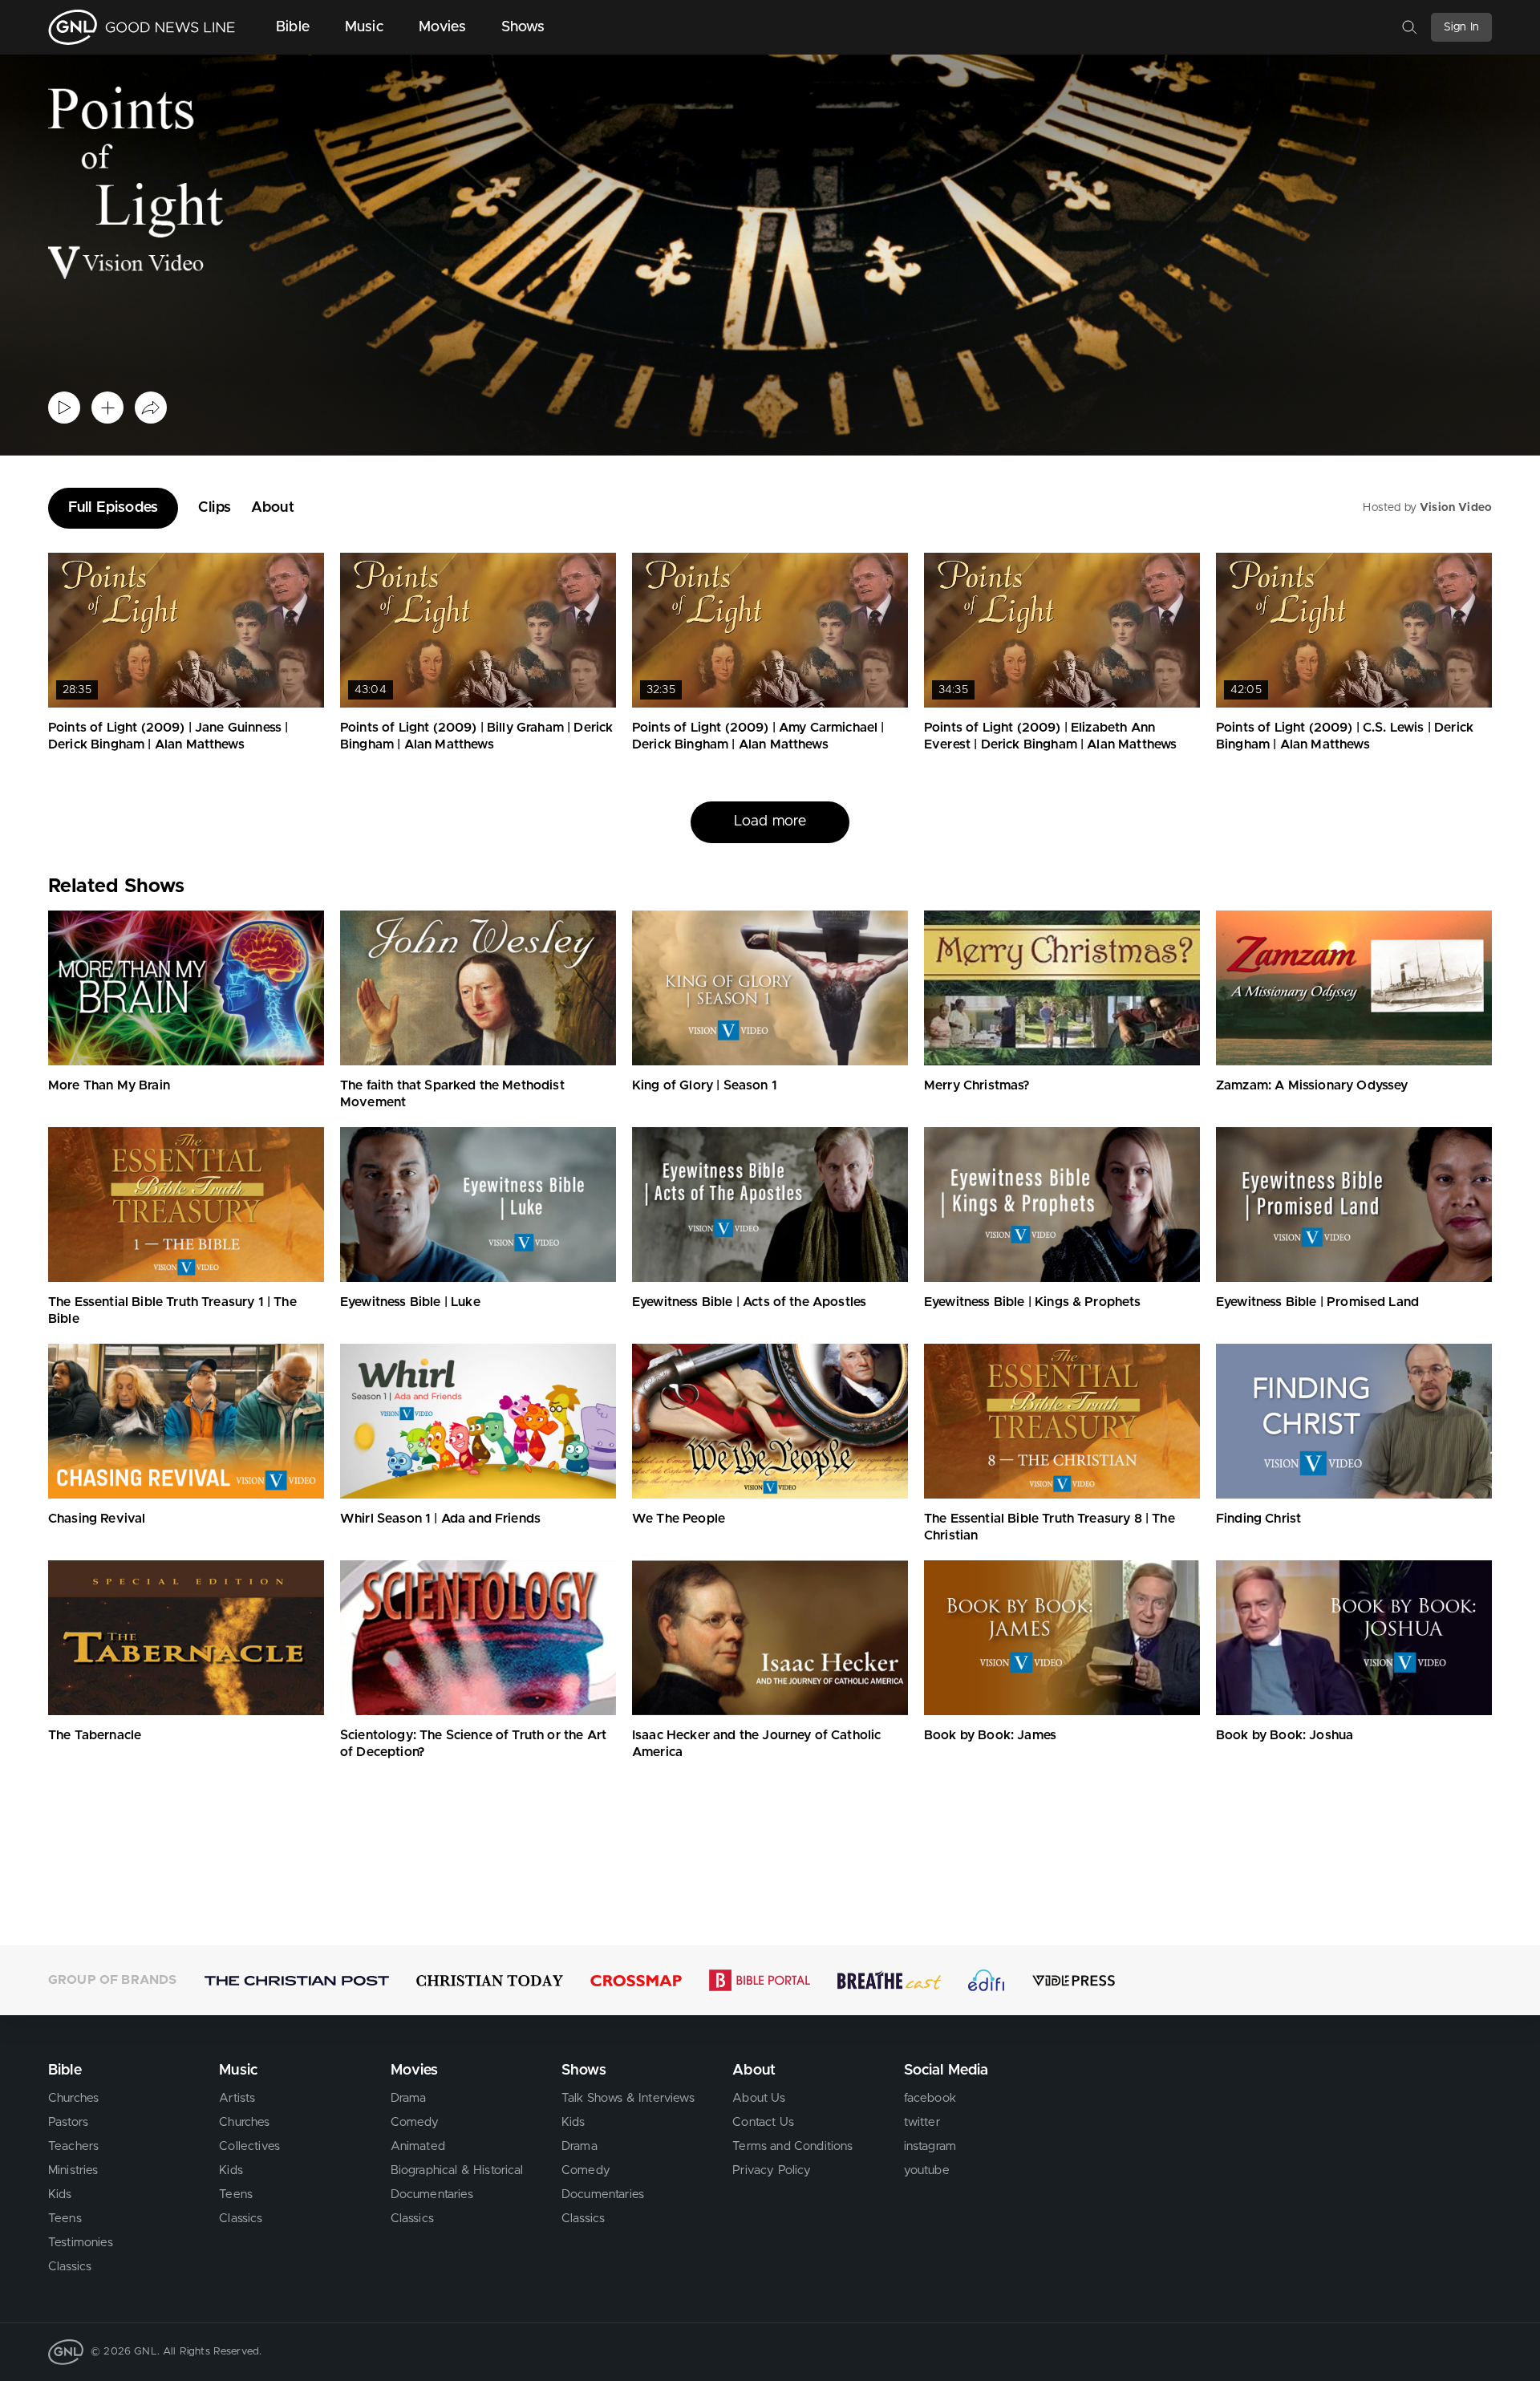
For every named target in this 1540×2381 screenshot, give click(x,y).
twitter (922, 2122)
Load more (770, 821)
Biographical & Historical (457, 2170)
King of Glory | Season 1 (705, 1085)
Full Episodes (113, 508)
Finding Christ (1258, 1519)
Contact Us (763, 2122)
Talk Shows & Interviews (628, 2098)
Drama (409, 2098)
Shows (523, 27)
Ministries (73, 2170)
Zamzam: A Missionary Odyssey (1312, 1085)
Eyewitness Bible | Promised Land (1317, 1302)
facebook (930, 2098)
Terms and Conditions (792, 2146)
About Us (759, 2098)
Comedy (415, 2122)
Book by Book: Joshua (1285, 1735)
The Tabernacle (95, 1735)
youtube (927, 2170)
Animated (418, 2146)
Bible (293, 27)
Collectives (249, 2146)
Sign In (1461, 27)
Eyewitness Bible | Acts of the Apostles (749, 1302)
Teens (65, 2219)
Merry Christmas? (977, 1085)
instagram (930, 2146)
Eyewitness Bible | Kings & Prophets (1033, 1302)
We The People (679, 1519)
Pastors (68, 2122)
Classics (70, 2267)
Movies (442, 27)
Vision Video (1456, 508)
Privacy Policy (772, 2170)
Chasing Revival (97, 1519)
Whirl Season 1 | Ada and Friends (440, 1519)
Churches (73, 2098)
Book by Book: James (990, 1735)
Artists (237, 2098)
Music (364, 27)
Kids (60, 2194)
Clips (215, 508)
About (273, 508)
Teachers (73, 2146)
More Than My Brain (109, 1085)
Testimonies (81, 2243)
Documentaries (432, 2194)
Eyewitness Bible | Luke (410, 1302)
